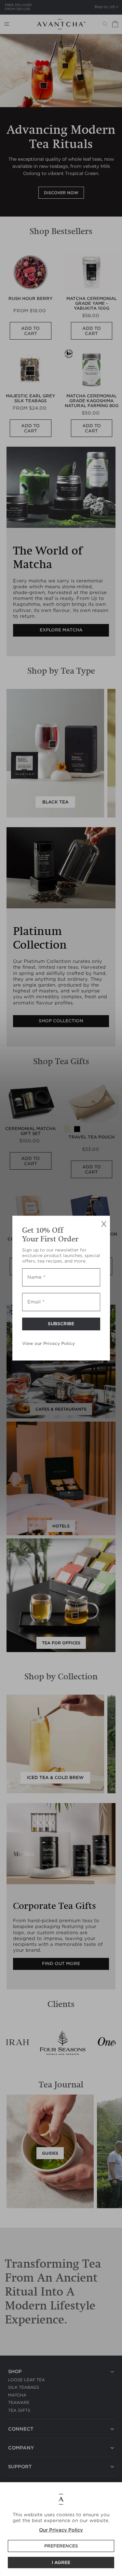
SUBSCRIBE (61, 1324)
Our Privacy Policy (61, 2530)
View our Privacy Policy (48, 1344)
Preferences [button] (61, 2546)
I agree (61, 2563)
